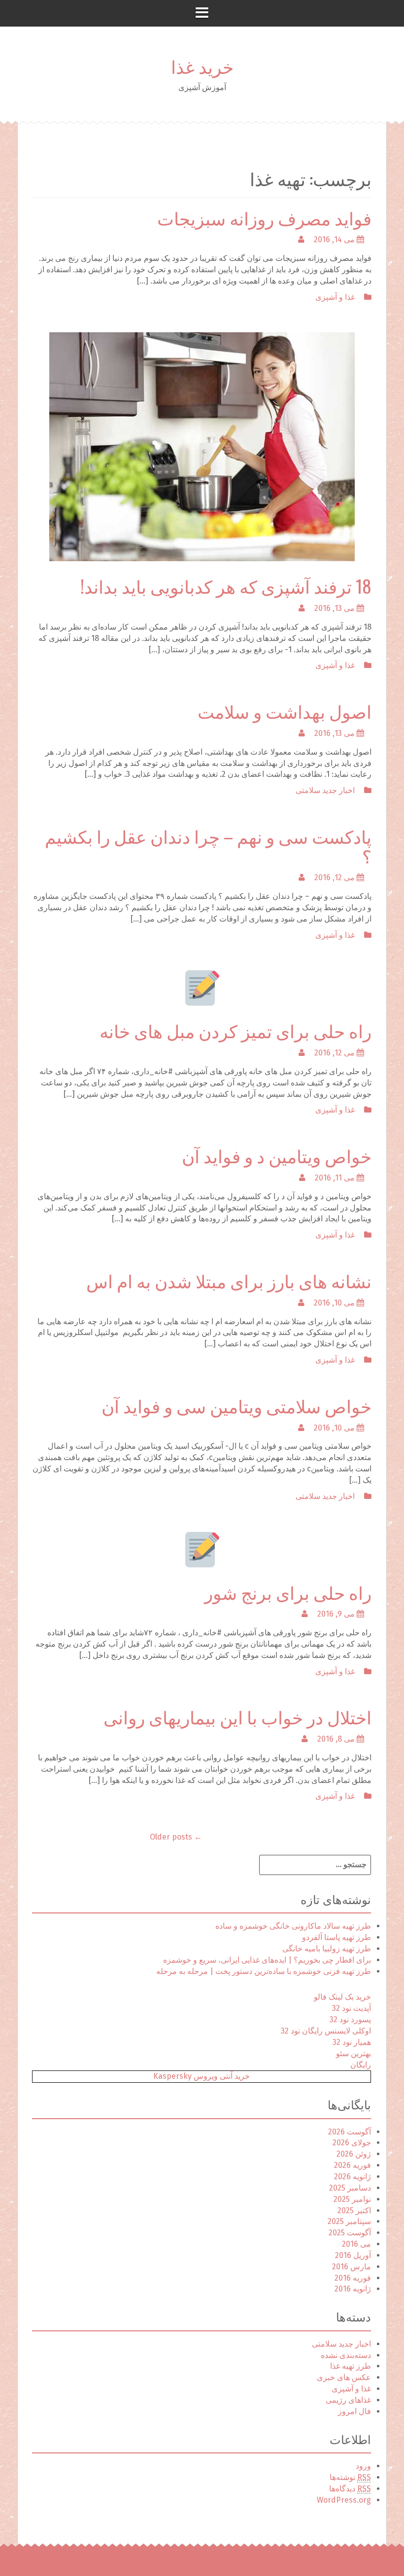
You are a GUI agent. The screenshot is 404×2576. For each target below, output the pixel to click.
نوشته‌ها (350, 2477)
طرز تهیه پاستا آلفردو (337, 1937)
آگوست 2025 (350, 2233)
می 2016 (356, 2244)
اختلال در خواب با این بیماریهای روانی (237, 1716)
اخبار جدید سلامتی (325, 790)
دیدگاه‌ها (350, 2489)
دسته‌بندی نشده (346, 2355)
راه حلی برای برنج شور (288, 1592)
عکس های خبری (344, 2377)
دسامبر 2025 (350, 2188)
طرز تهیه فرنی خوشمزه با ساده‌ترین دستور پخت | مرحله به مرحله (264, 1971)
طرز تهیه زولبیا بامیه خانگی (327, 1949)
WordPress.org (344, 2500)
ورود (363, 2466)
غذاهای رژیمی (348, 2400)
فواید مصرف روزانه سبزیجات (264, 217)
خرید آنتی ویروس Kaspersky (202, 2076)
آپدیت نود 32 (352, 2008)
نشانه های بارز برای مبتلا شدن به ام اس (229, 1280)
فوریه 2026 (353, 2165)
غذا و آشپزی (335, 297)
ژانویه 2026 (353, 2177)
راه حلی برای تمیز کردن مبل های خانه (236, 1030)
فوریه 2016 (353, 2278)
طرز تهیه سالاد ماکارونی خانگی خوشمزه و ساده (293, 1926)
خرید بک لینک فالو (342, 1997)
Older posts (176, 1837)
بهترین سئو (353, 2053)
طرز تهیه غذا (351, 2366)
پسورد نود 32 (350, 2019)
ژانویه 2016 (353, 2289)
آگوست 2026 (350, 2132)
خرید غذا (202, 66)
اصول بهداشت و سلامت (285, 711)
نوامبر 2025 (352, 2199)
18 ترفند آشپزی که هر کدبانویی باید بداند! (226, 586)
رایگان (361, 2065)
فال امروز (354, 2411)
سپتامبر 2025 (349, 2221)
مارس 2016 (352, 2267)
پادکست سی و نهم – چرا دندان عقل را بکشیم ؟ (208, 845)
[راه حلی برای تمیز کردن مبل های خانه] (202, 988)
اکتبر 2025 (354, 2210)
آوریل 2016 (353, 2255)
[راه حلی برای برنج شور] (202, 1549)
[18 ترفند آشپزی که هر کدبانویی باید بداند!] (202, 446)
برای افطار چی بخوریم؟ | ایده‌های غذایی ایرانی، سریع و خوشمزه (267, 1960)
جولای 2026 (352, 2143)
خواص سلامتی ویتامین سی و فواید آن (236, 1405)
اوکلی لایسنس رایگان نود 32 (326, 2031)
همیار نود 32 (352, 2042)
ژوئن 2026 (354, 2154)
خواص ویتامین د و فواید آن (277, 1155)
